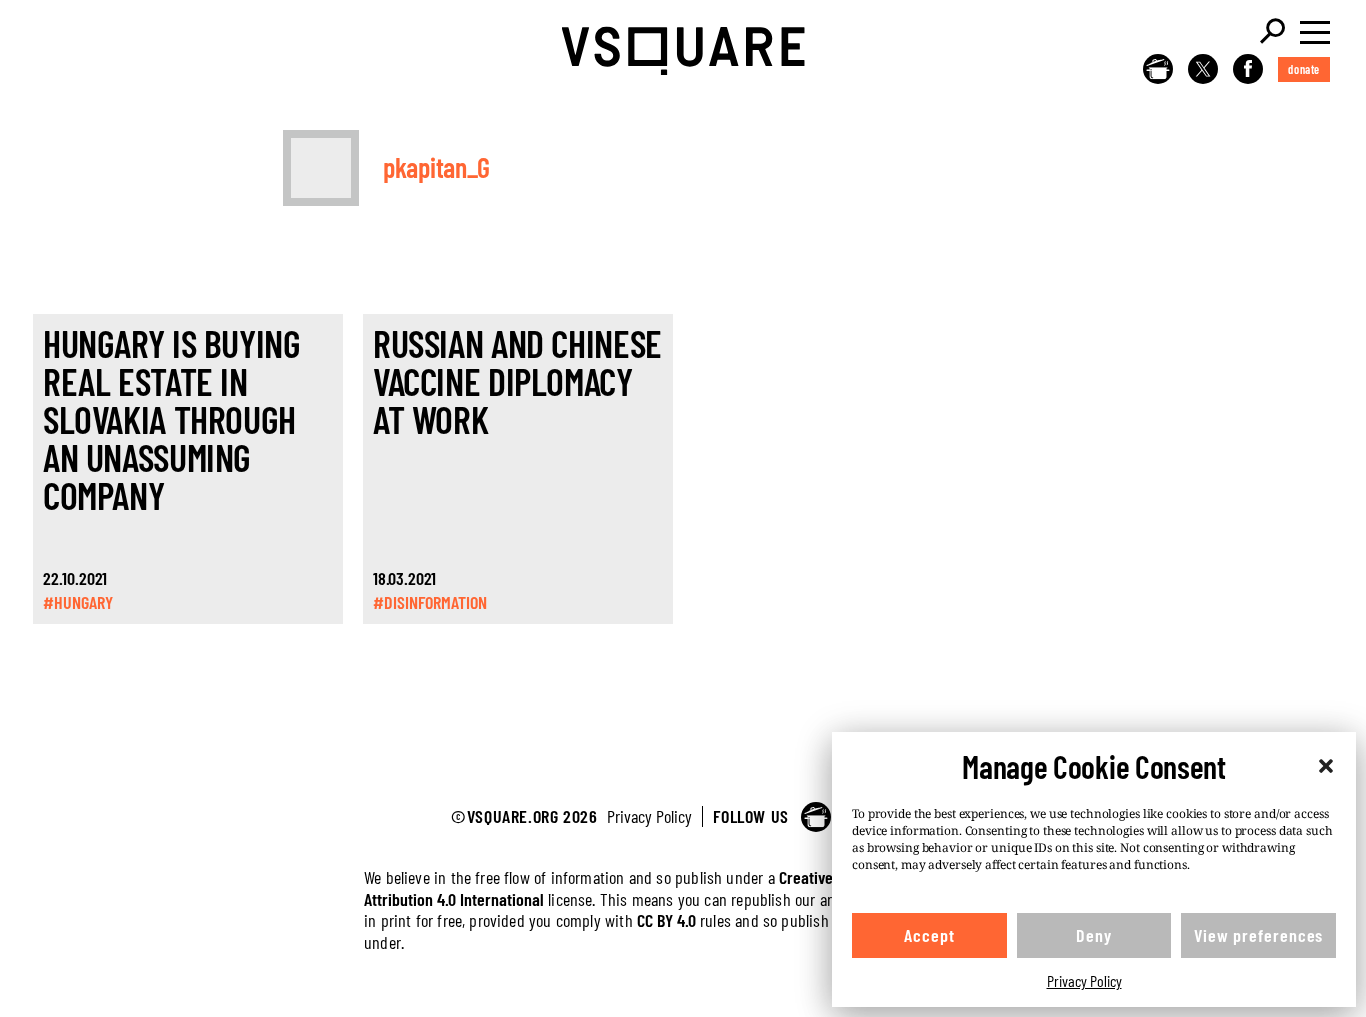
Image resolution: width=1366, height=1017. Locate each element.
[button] (1326, 766)
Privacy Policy (1084, 980)
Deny (1094, 935)
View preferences (1258, 935)
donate (1304, 69)
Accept (929, 935)
